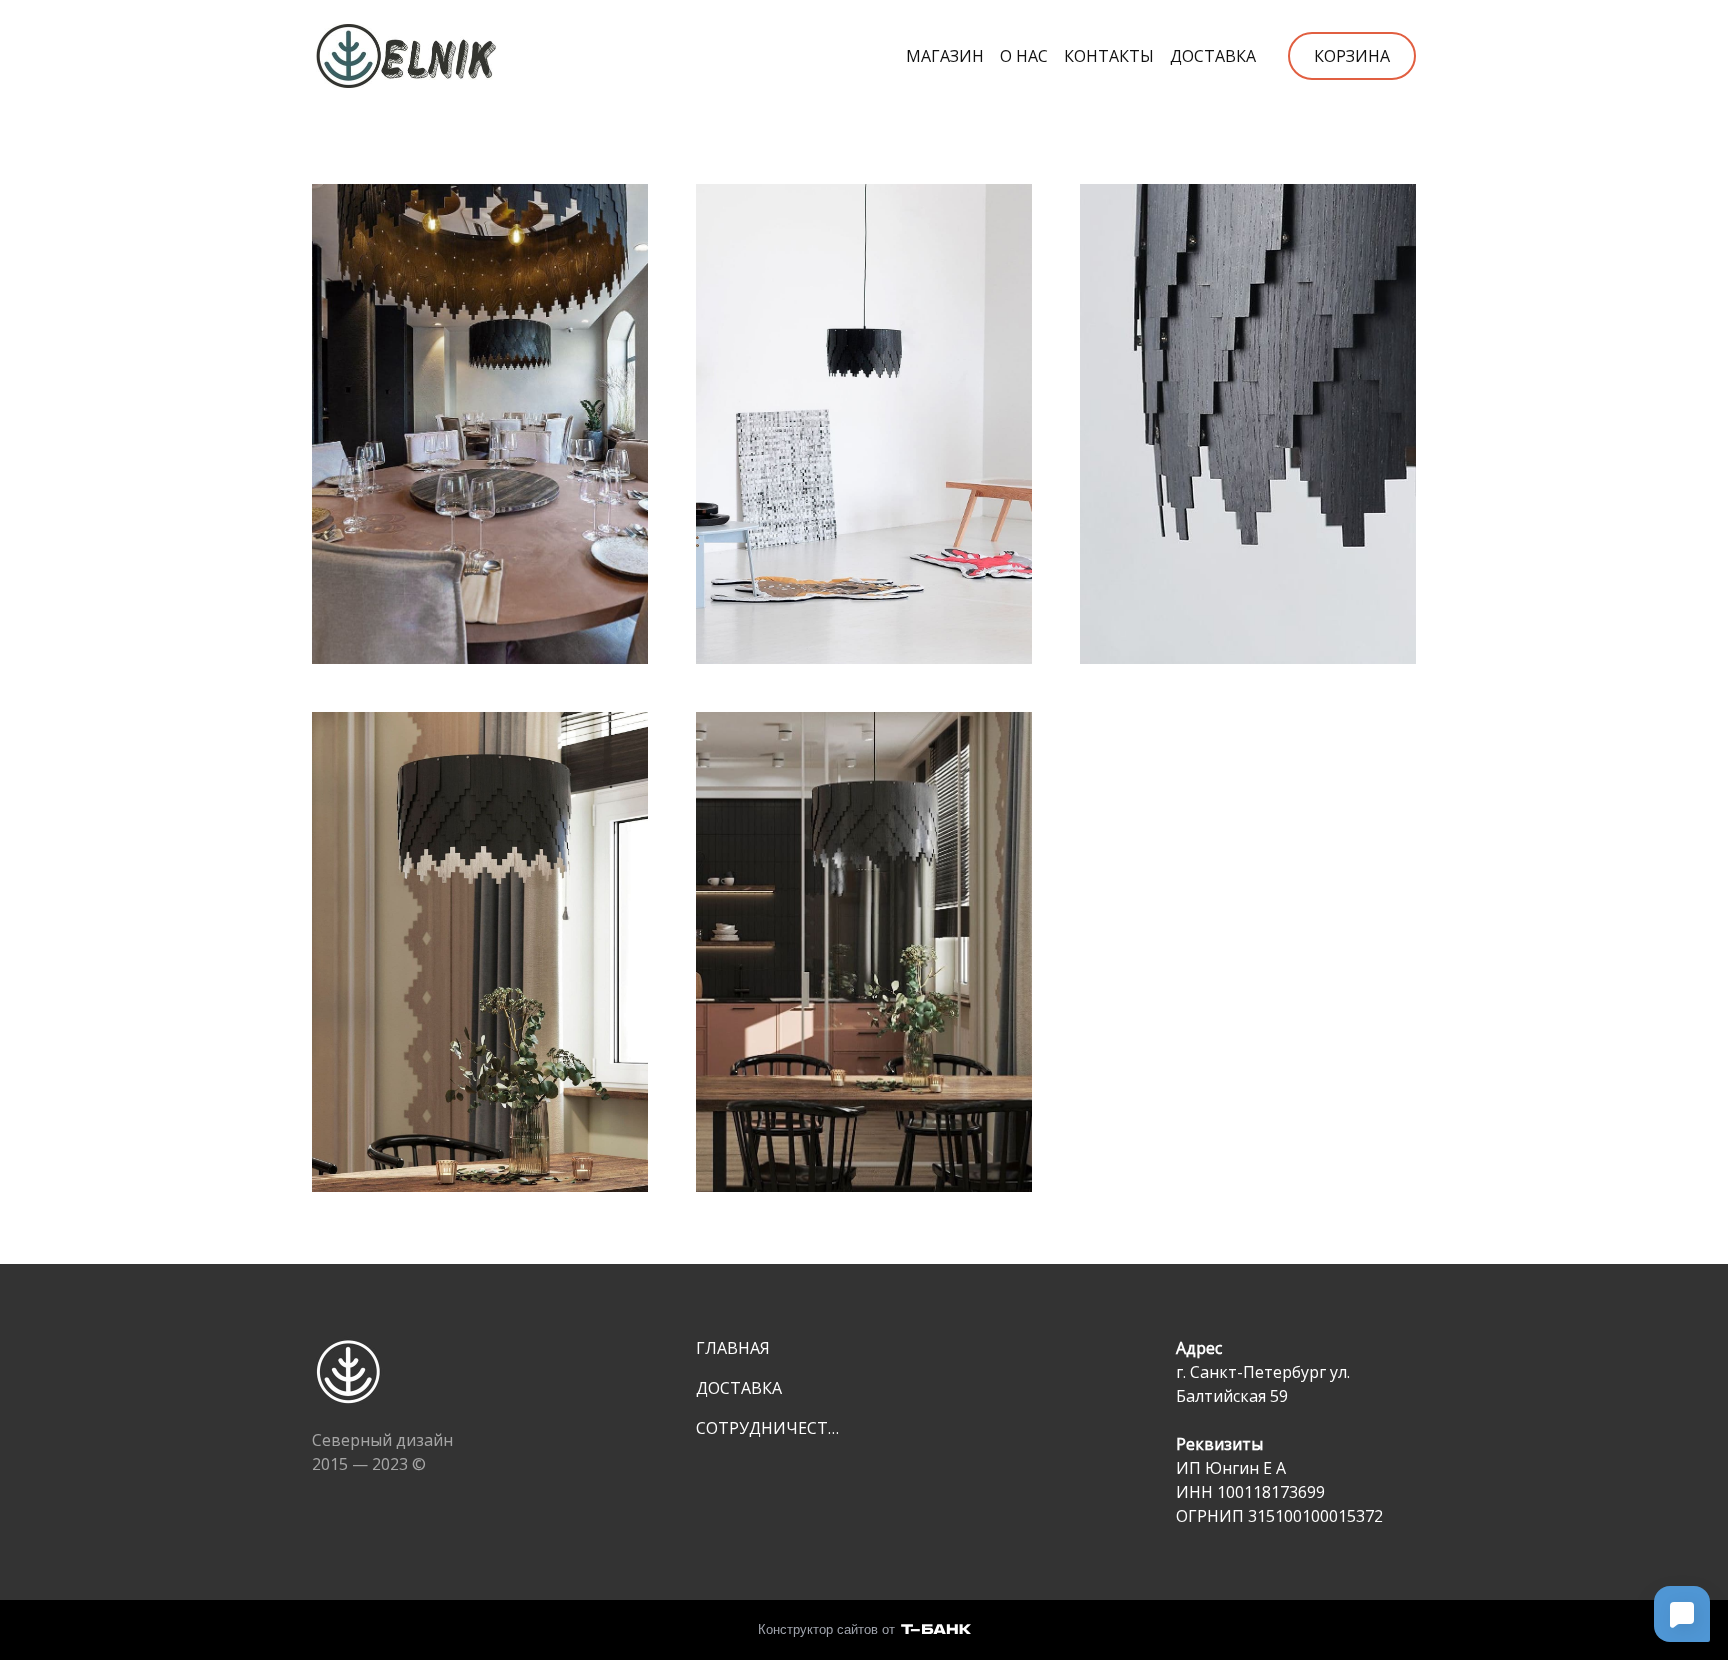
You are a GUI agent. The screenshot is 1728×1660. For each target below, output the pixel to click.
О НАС (1024, 56)
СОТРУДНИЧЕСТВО (772, 1428)
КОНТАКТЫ (1109, 56)
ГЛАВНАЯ (733, 1348)
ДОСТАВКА (1213, 56)
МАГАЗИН (945, 56)
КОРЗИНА (1352, 56)
